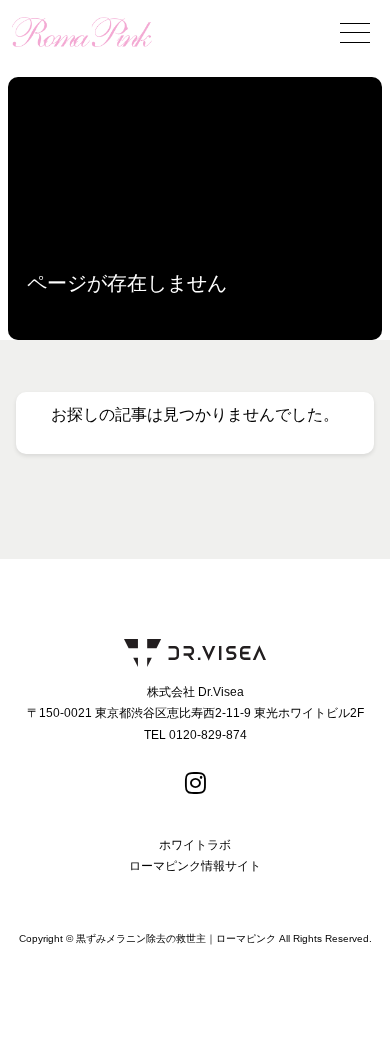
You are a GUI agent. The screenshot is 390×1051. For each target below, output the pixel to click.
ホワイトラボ (195, 845)
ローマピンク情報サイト (195, 866)
